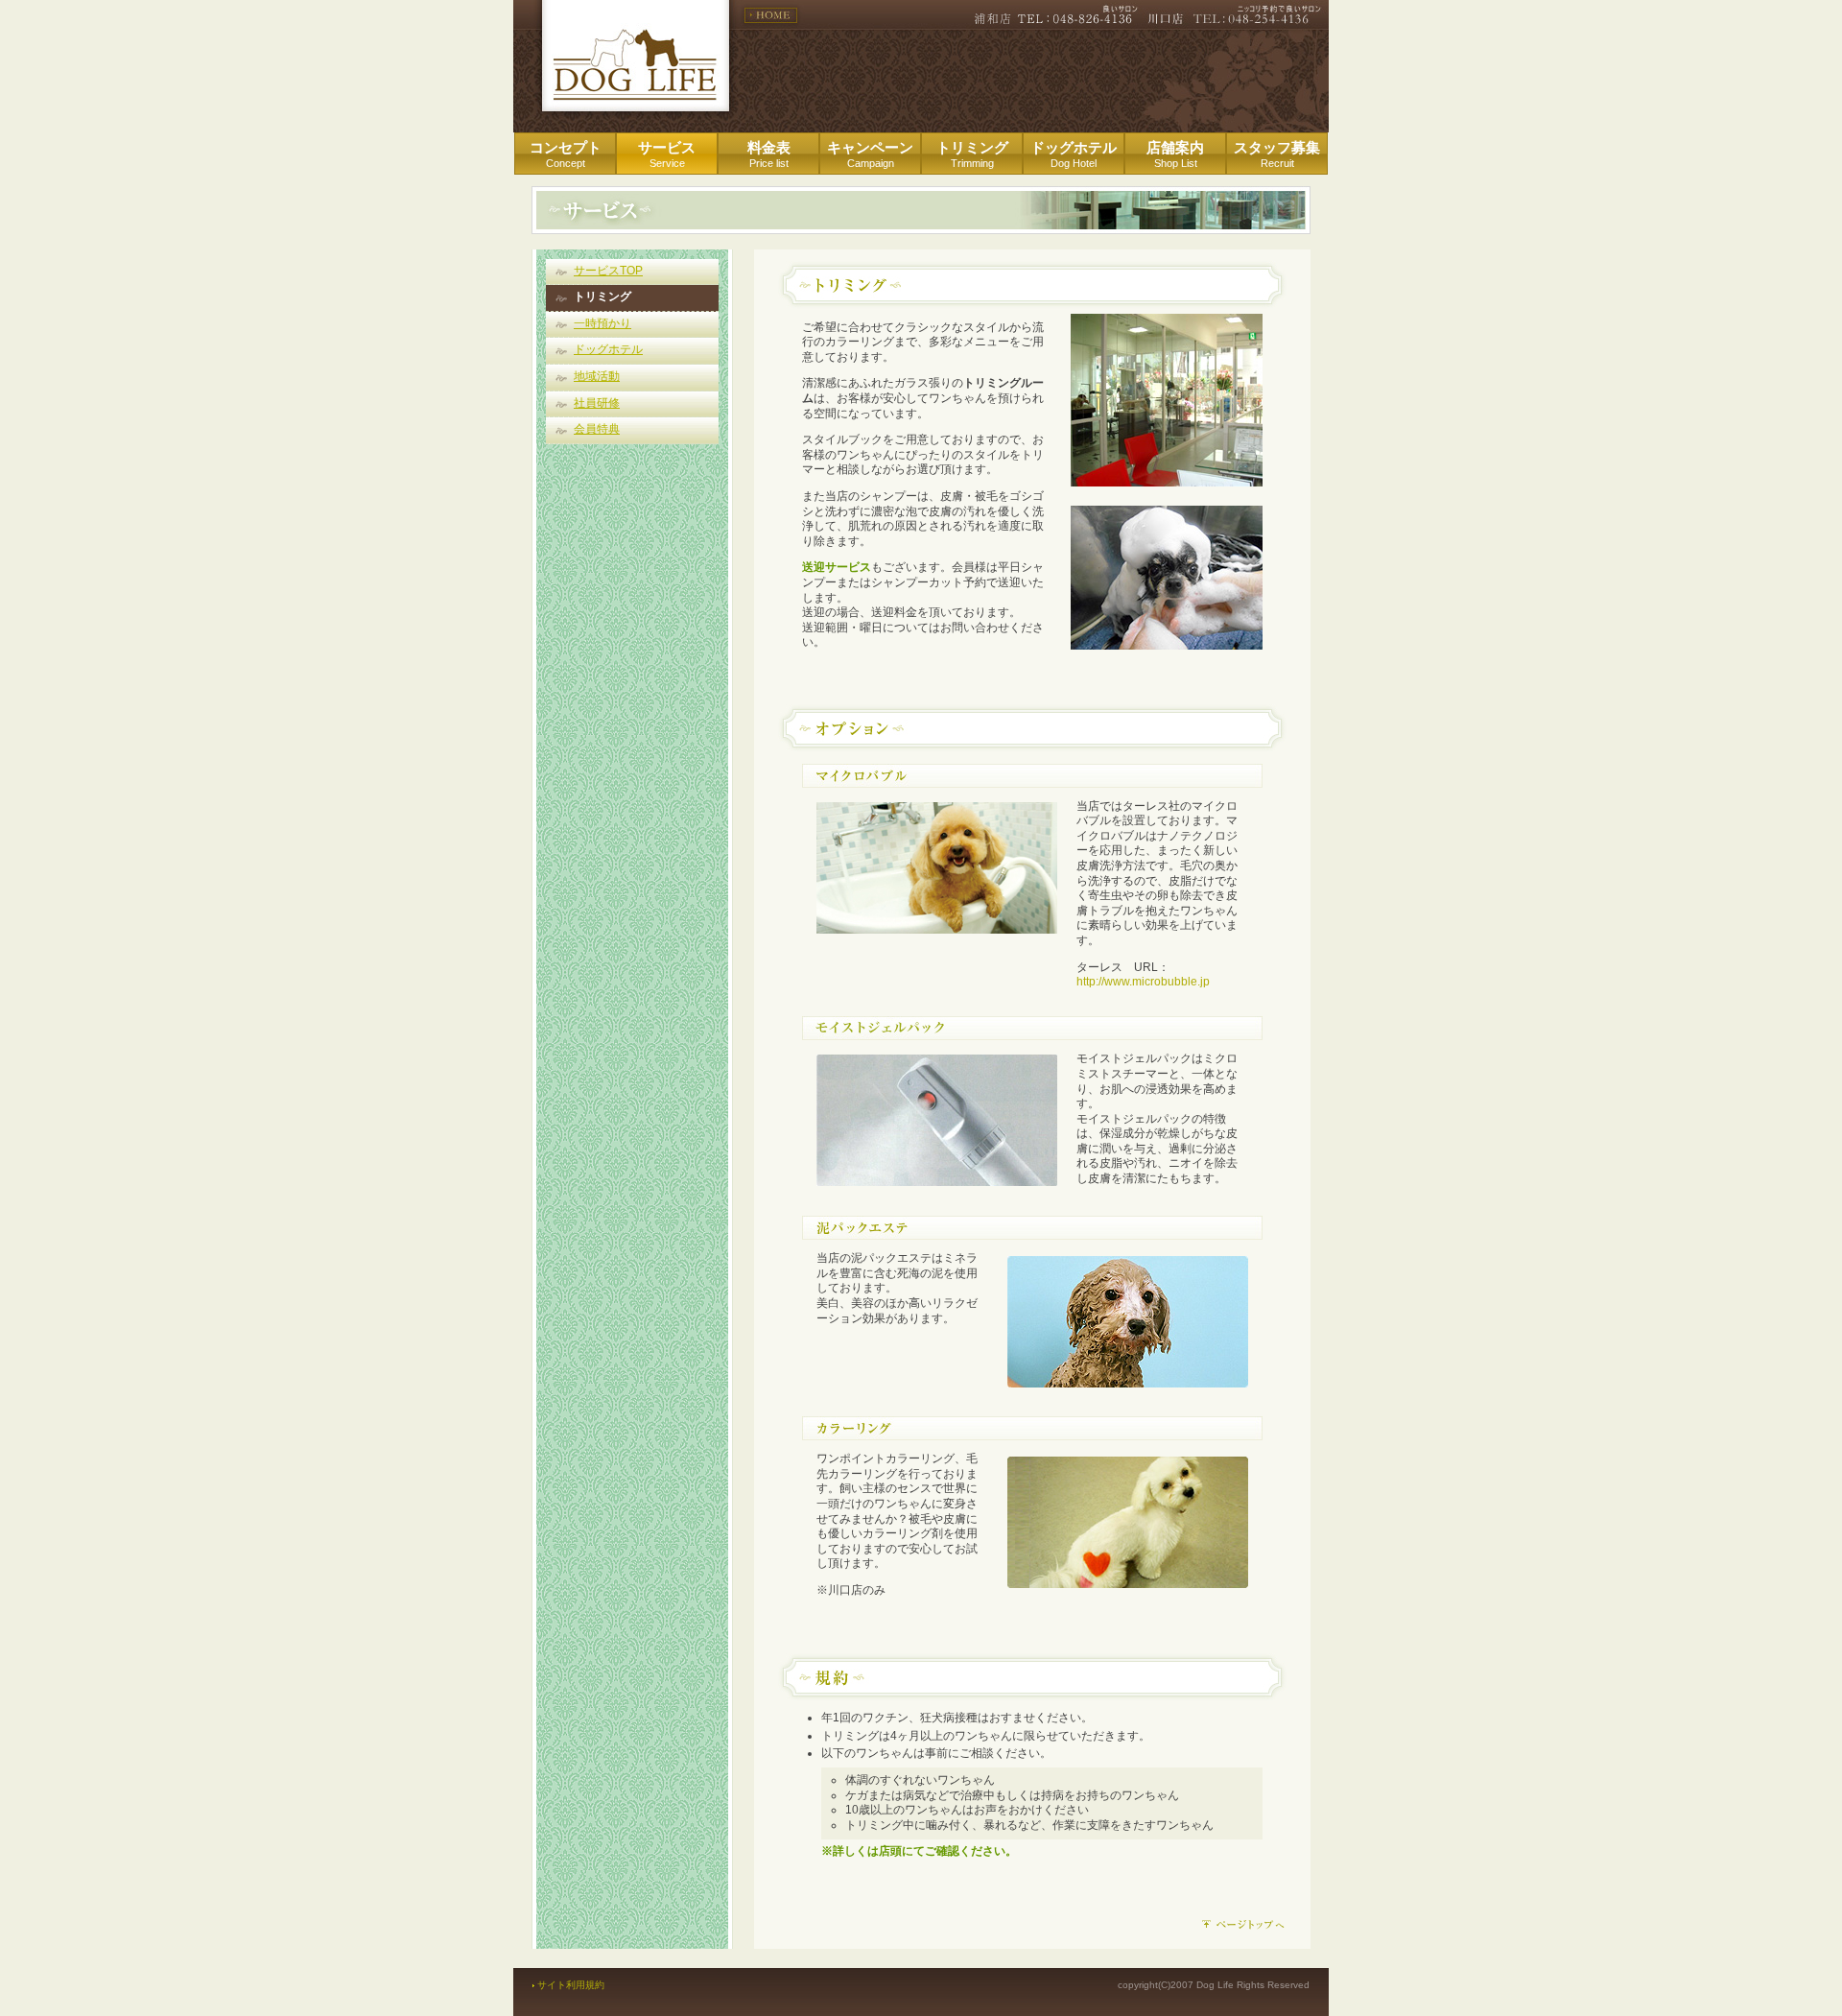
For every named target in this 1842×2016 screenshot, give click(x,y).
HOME (771, 15)
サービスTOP (608, 271)
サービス (667, 154)
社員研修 (597, 403)
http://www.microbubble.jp (1143, 982)
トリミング (972, 154)
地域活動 (597, 376)
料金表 (769, 154)
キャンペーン (870, 154)
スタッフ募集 (1277, 154)
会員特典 (597, 429)
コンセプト (566, 154)
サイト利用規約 (571, 1985)
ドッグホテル (1074, 154)
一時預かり (602, 323)
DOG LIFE (636, 56)
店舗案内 (1175, 154)
